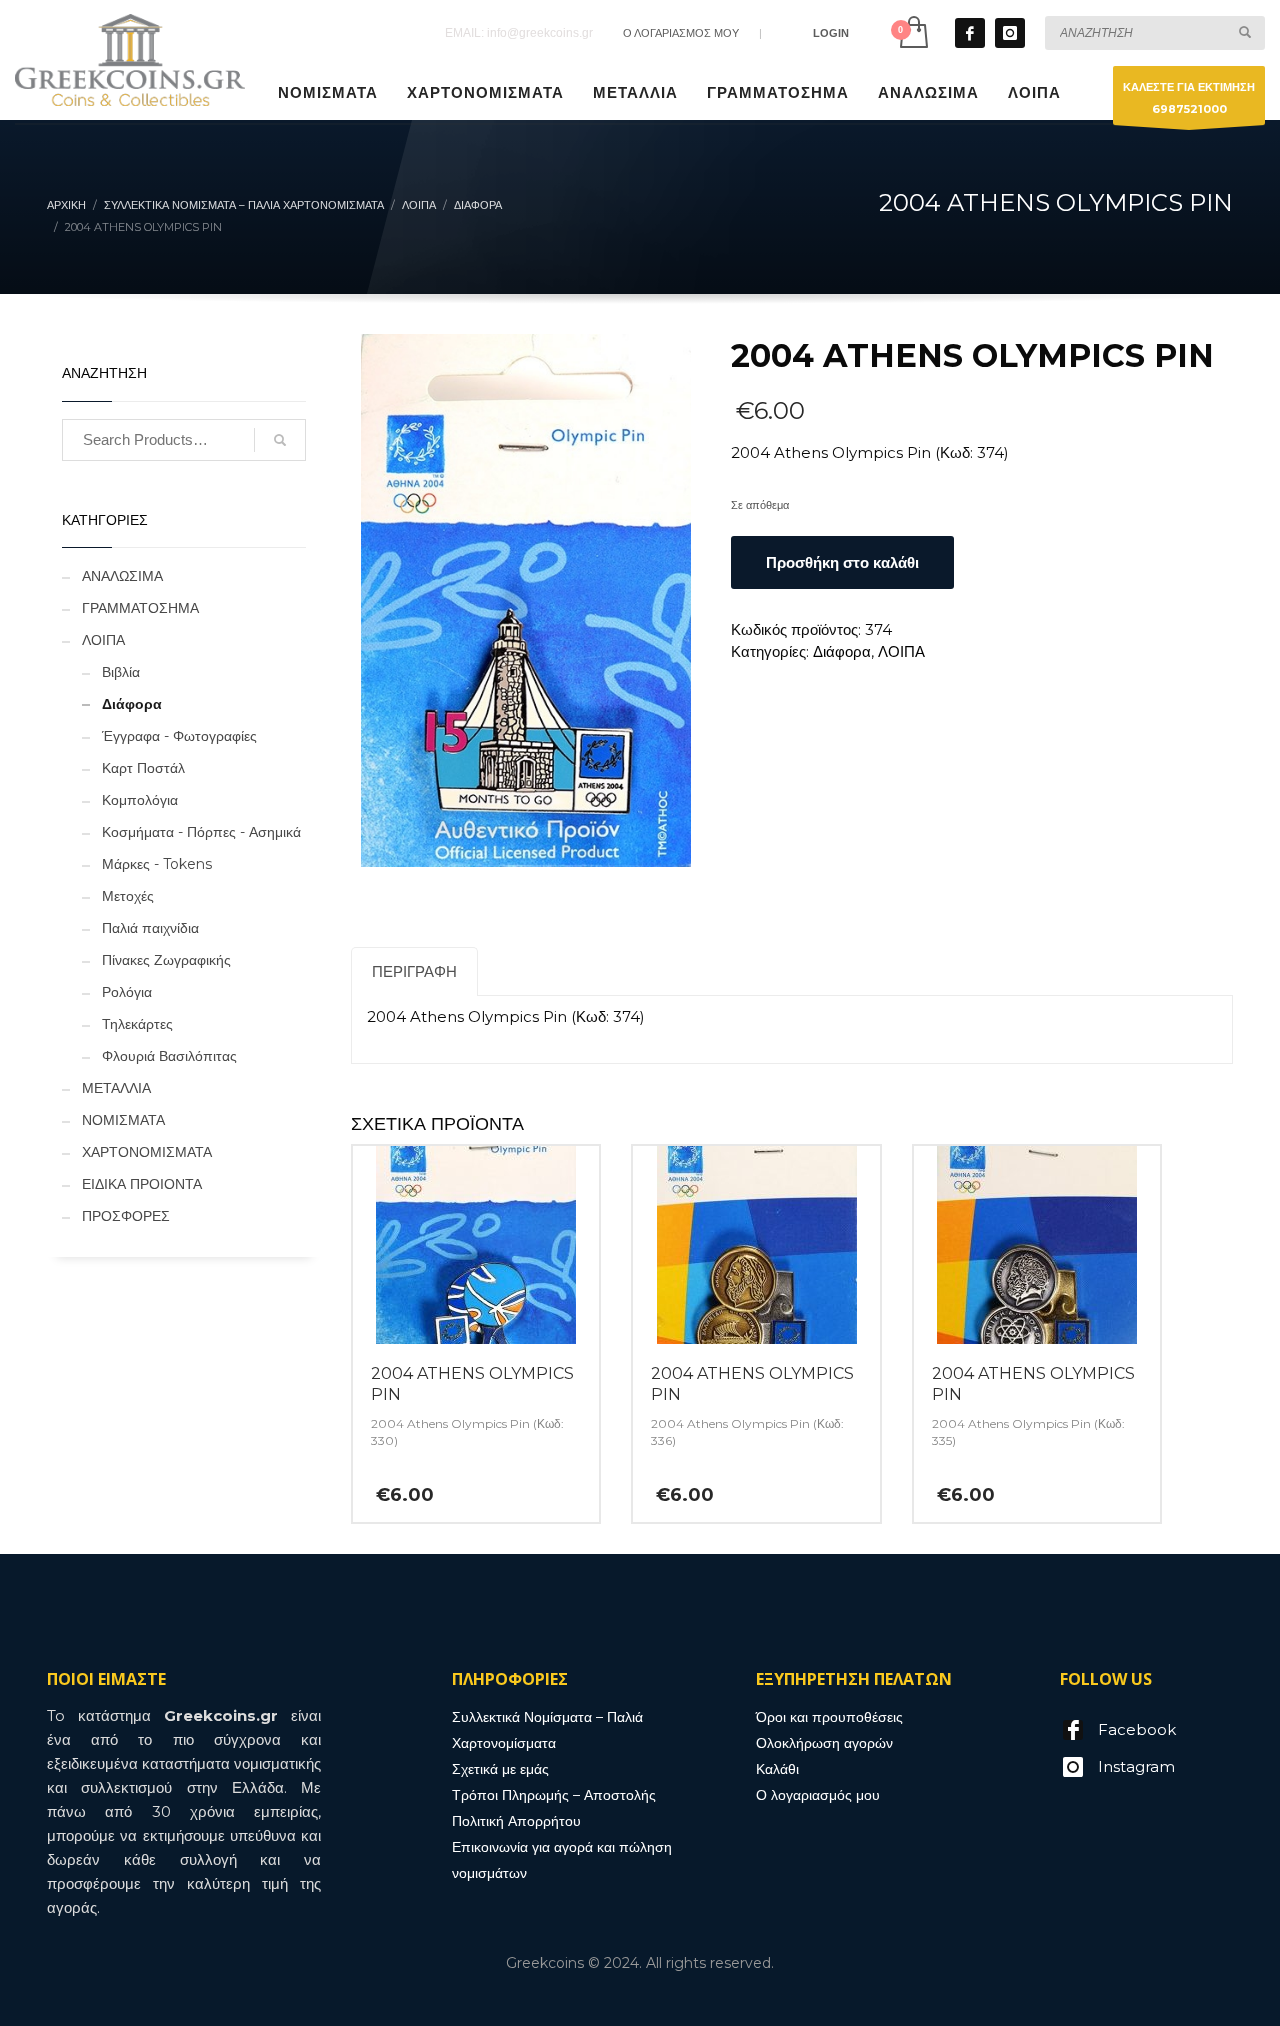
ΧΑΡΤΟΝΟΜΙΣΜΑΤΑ (147, 1152)
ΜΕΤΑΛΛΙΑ (116, 1088)
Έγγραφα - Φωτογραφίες (179, 736)
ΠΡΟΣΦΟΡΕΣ (126, 1216)
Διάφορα (842, 651)
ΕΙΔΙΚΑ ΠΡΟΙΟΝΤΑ (142, 1184)
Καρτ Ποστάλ (143, 768)
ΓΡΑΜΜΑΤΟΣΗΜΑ (140, 608)
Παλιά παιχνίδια (150, 928)
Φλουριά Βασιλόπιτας (169, 1056)
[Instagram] (1010, 33)
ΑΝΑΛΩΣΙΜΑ (122, 576)
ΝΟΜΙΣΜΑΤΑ (123, 1120)
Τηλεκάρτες (137, 1024)
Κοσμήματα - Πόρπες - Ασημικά (201, 832)
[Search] (280, 440)
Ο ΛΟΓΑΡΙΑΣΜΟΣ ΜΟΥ (681, 33)
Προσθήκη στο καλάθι (842, 562)
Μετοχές (128, 896)
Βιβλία (121, 672)
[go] (1245, 32)
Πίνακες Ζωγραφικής (166, 960)
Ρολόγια (127, 992)
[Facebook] (970, 33)
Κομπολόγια (140, 800)
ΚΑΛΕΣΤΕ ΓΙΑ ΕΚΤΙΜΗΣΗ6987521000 (1189, 98)
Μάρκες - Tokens (157, 864)
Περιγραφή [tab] (414, 971)
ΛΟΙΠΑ (901, 651)
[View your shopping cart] (912, 32)
